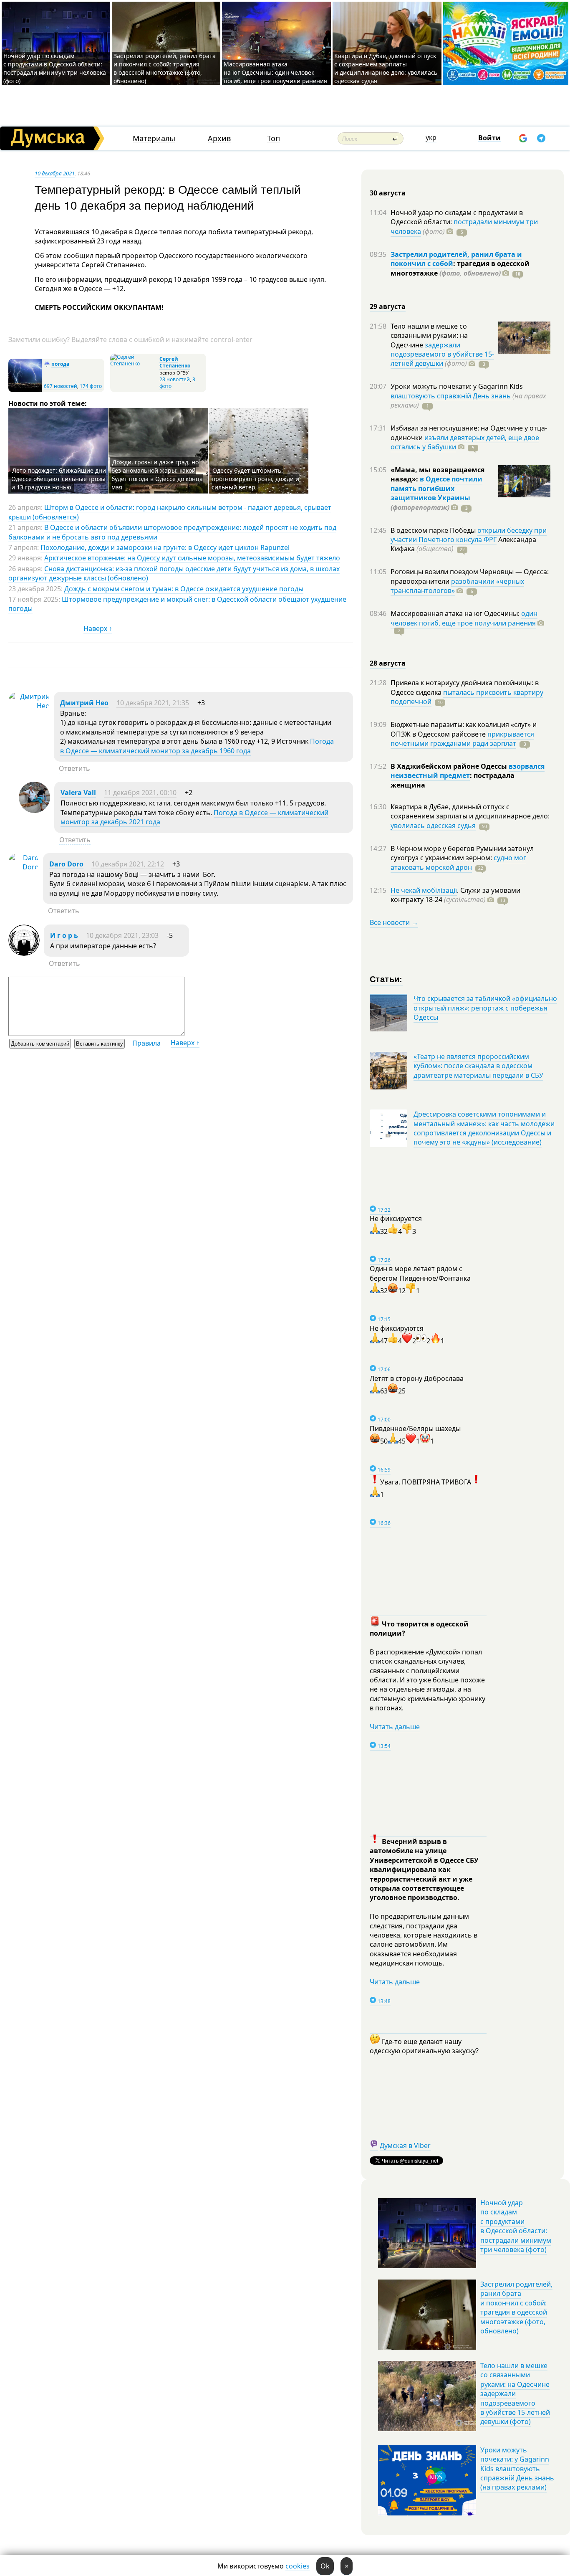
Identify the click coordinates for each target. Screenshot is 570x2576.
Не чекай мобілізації (424, 890)
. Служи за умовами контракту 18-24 (455, 895)
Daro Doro (66, 864)
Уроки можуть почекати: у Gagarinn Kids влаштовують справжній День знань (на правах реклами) (517, 2469)
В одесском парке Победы (434, 530)
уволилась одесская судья (433, 826)
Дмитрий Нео (84, 703)
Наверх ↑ (98, 628)
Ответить (74, 768)
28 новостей (175, 379)
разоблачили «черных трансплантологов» (457, 586)
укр (431, 137)
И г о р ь (64, 935)
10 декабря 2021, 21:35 (153, 703)
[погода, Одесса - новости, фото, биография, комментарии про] (25, 390)
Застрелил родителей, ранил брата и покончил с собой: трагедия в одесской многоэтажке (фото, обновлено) (165, 68)
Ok (325, 2566)
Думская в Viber (405, 2145)
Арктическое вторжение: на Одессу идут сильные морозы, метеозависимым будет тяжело (192, 558)
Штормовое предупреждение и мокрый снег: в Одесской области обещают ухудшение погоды (177, 604)
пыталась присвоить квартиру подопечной (467, 697)
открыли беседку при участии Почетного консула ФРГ (469, 535)
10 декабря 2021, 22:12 (128, 864)
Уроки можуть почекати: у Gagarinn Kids (457, 386)
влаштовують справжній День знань (451, 396)
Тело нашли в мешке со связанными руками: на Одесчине (429, 336)
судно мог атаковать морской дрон (458, 862)
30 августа (388, 193)
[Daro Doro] (24, 867)
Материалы (154, 138)
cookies (298, 2566)
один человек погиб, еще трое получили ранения (464, 618)
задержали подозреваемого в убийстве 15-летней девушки (442, 354)
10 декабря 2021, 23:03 (122, 935)
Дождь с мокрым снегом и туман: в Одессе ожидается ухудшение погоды (184, 589)
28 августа (388, 663)
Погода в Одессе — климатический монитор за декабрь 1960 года (197, 746)
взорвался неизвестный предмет (468, 771)
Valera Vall (78, 793)
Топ (274, 138)
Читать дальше (395, 1727)
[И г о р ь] (24, 953)
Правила (146, 1043)
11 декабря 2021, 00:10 (140, 793)
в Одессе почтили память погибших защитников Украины (436, 488)
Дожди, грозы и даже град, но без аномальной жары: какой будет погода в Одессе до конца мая (157, 475)
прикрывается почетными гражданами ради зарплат (462, 739)
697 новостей (61, 386)
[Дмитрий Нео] (29, 706)
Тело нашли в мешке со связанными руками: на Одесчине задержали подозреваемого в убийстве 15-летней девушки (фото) (515, 2394)
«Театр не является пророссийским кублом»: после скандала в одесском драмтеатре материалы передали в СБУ (478, 1066)
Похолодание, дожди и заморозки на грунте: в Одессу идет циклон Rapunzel (165, 547)
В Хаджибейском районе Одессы (450, 766)
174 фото (91, 386)
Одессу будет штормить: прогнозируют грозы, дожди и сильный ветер (255, 479)
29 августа (388, 306)
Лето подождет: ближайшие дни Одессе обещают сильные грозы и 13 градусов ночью (59, 479)
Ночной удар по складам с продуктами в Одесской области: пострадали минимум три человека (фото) (55, 68)
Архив (219, 138)
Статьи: (386, 979)
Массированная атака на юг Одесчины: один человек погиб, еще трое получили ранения (275, 72)
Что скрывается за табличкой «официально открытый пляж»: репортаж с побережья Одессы (485, 1008)
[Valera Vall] (34, 811)
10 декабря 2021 (55, 173)
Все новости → (394, 922)
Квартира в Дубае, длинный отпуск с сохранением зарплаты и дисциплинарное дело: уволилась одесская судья (386, 68)
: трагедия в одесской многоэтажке (460, 268)
